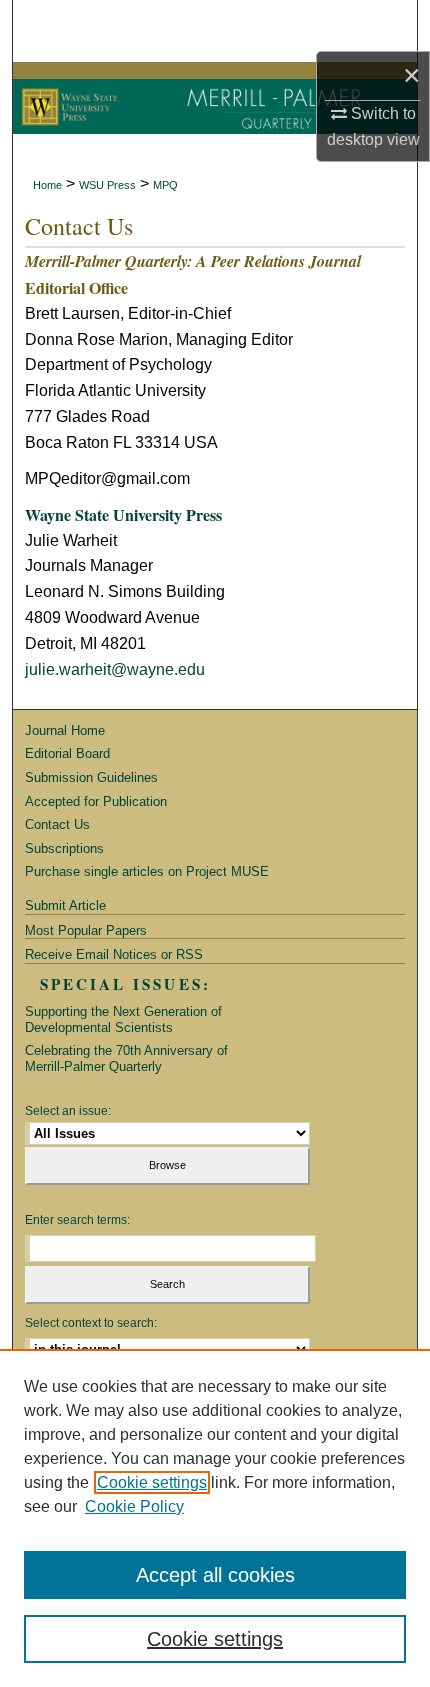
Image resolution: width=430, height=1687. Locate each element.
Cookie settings (152, 1482)
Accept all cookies (215, 1575)
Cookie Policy (134, 1506)
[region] (215, 1518)
